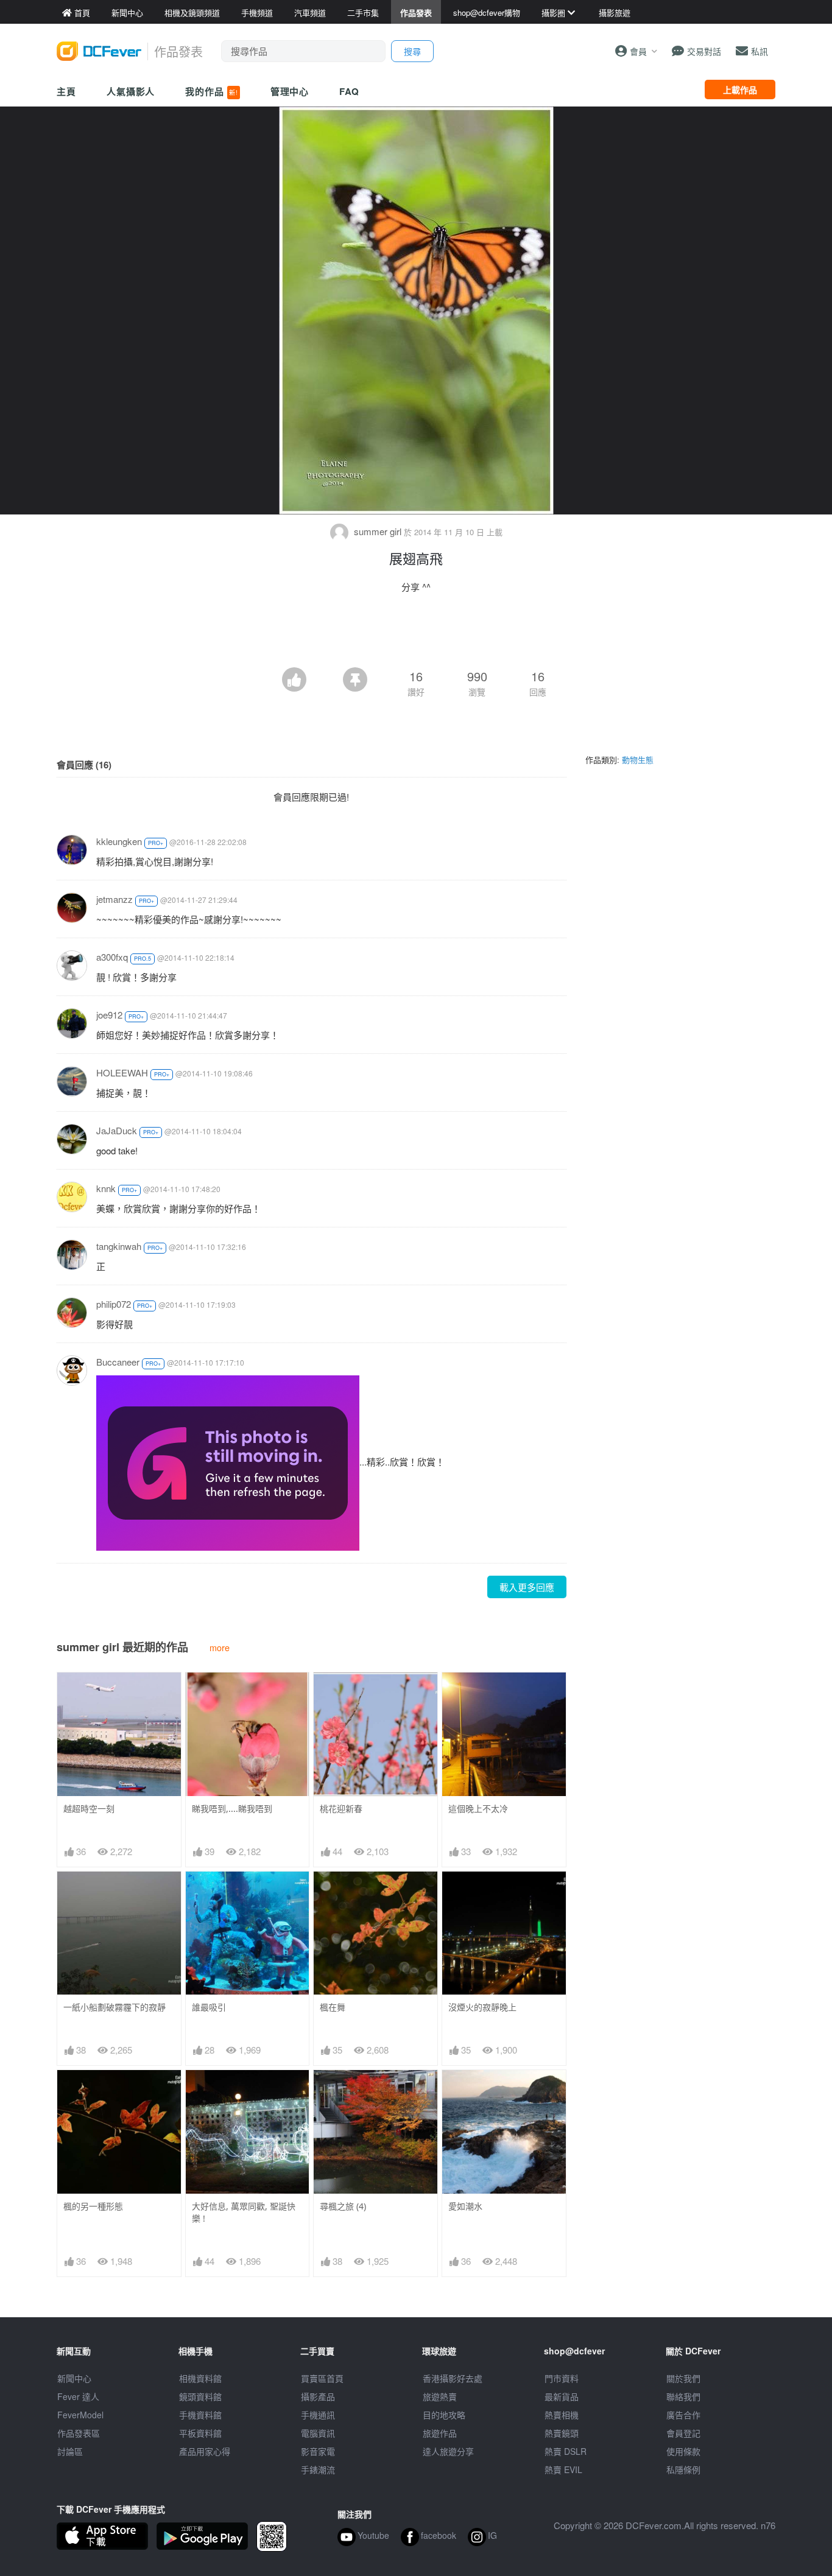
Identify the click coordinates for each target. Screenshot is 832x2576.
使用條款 (683, 2451)
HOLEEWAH (122, 1072)
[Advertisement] (416, 634)
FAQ (349, 91)
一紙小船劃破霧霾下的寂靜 (115, 2007)
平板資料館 (200, 2433)
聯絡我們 (683, 2396)
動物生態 (638, 760)
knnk (106, 1188)
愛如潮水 (465, 2206)
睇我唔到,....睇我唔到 (232, 1809)
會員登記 (683, 2433)
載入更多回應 (527, 1587)
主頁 (66, 91)
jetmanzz (115, 899)
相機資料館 (200, 2378)
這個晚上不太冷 (478, 1809)
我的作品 (211, 91)
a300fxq (112, 957)
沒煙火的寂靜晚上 (482, 2007)
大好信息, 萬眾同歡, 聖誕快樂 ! (244, 2212)
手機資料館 (200, 2415)
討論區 (70, 2451)
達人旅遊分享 (448, 2451)
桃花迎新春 (341, 1809)
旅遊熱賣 (440, 2396)
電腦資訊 (318, 2433)
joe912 (109, 1015)
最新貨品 (562, 2396)
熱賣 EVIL (563, 2469)
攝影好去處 (453, 2378)
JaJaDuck (117, 1130)
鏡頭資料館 (200, 2396)
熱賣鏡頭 (562, 2433)
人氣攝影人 (131, 91)
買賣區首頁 (322, 2378)
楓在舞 (333, 2007)
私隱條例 (683, 2469)
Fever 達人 (78, 2396)
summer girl (378, 531)
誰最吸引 (209, 2007)
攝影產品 (318, 2396)
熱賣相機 (562, 2415)
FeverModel (80, 2415)
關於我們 (683, 2378)
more (220, 1647)
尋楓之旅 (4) (343, 2206)
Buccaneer (118, 1362)
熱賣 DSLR (566, 2451)
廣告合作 (683, 2415)
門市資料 (562, 2378)
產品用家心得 (205, 2451)
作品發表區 (79, 2433)
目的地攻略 (444, 2415)
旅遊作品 (440, 2433)
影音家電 (318, 2451)
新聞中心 (74, 2378)
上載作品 (740, 89)
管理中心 (290, 91)
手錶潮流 (318, 2469)
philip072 (114, 1304)
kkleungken (119, 841)
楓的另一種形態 (93, 2206)
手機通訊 (318, 2415)
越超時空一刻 (89, 1809)
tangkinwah (119, 1246)
